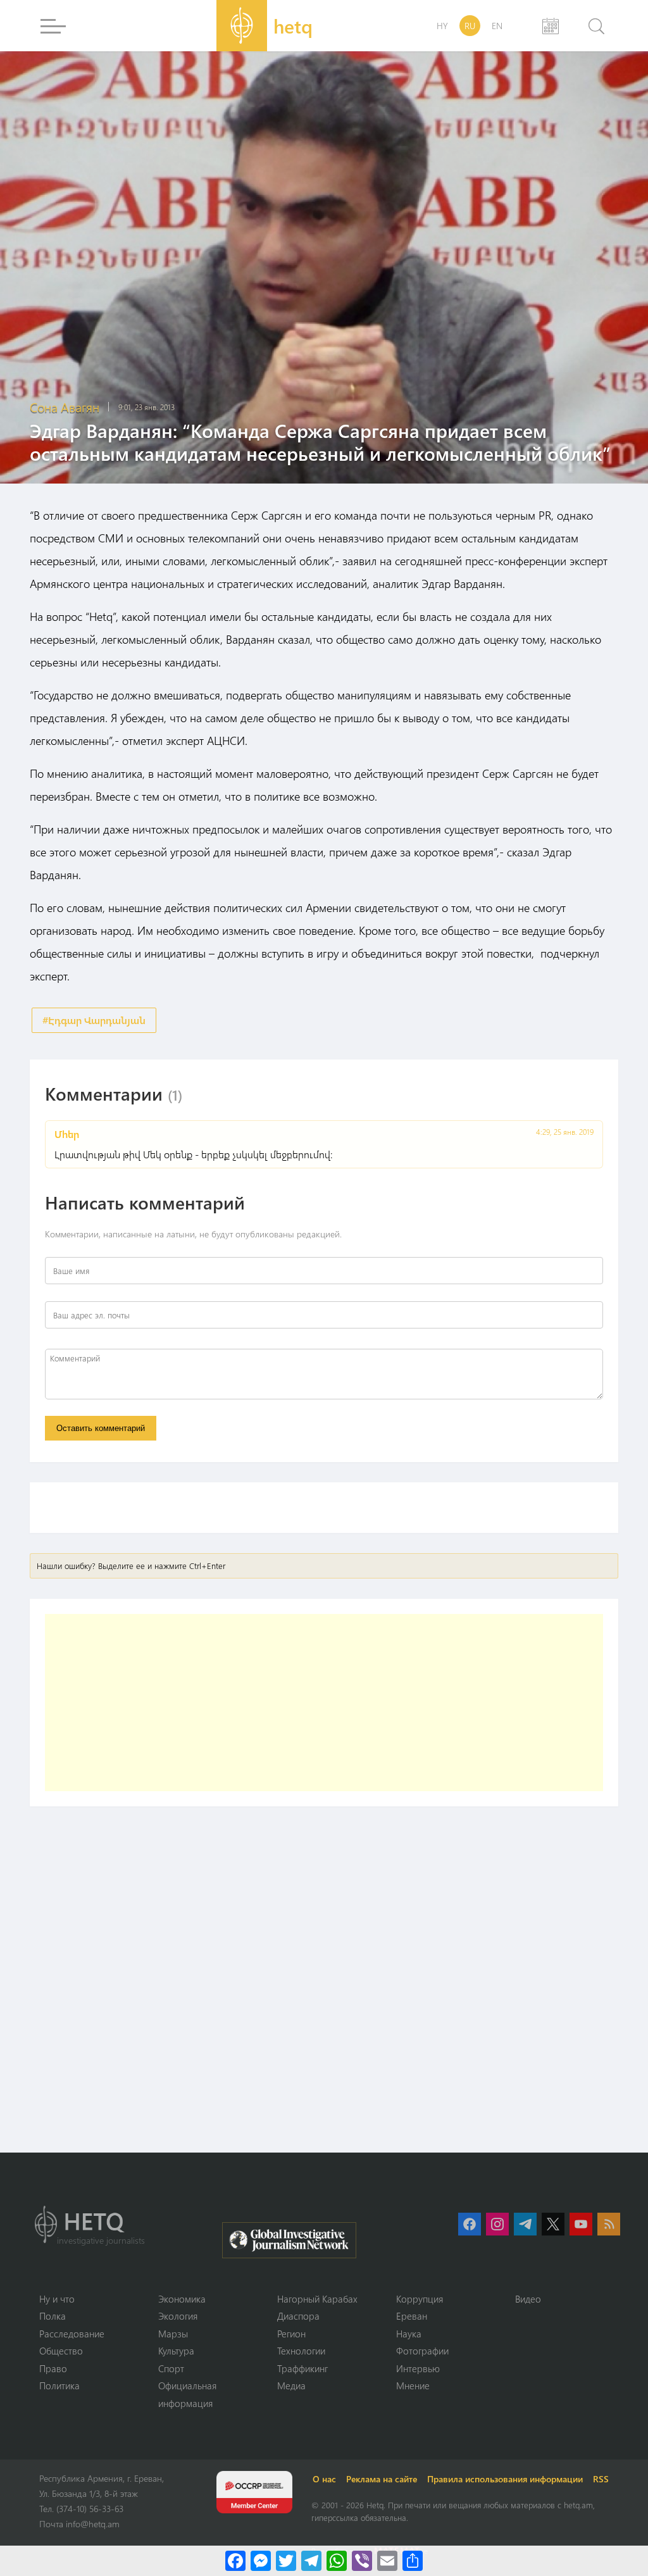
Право (53, 2368)
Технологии (301, 2351)
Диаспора (298, 2316)
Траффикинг (302, 2368)
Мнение (413, 2385)
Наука (409, 2334)
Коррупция (420, 2299)
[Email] (387, 2561)
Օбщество (61, 2351)
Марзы (173, 2334)
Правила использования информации (505, 2479)
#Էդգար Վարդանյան (94, 1020)
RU (470, 26)
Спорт (171, 2368)
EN (497, 26)
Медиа (291, 2385)
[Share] (413, 2561)
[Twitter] (286, 2561)
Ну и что (57, 2299)
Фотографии (422, 2351)
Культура (176, 2351)
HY (442, 26)
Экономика (182, 2299)
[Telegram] (311, 2561)
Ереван (412, 2316)
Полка (53, 2316)
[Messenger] (261, 2561)
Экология (178, 2316)
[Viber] (362, 2561)
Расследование (72, 2334)
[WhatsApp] (337, 2561)
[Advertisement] (324, 1703)
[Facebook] (235, 2561)
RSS (601, 2479)
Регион (291, 2334)
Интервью (418, 2368)
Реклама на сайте (382, 2479)
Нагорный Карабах (317, 2299)
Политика (59, 2385)
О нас (324, 2479)
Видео (528, 2299)
